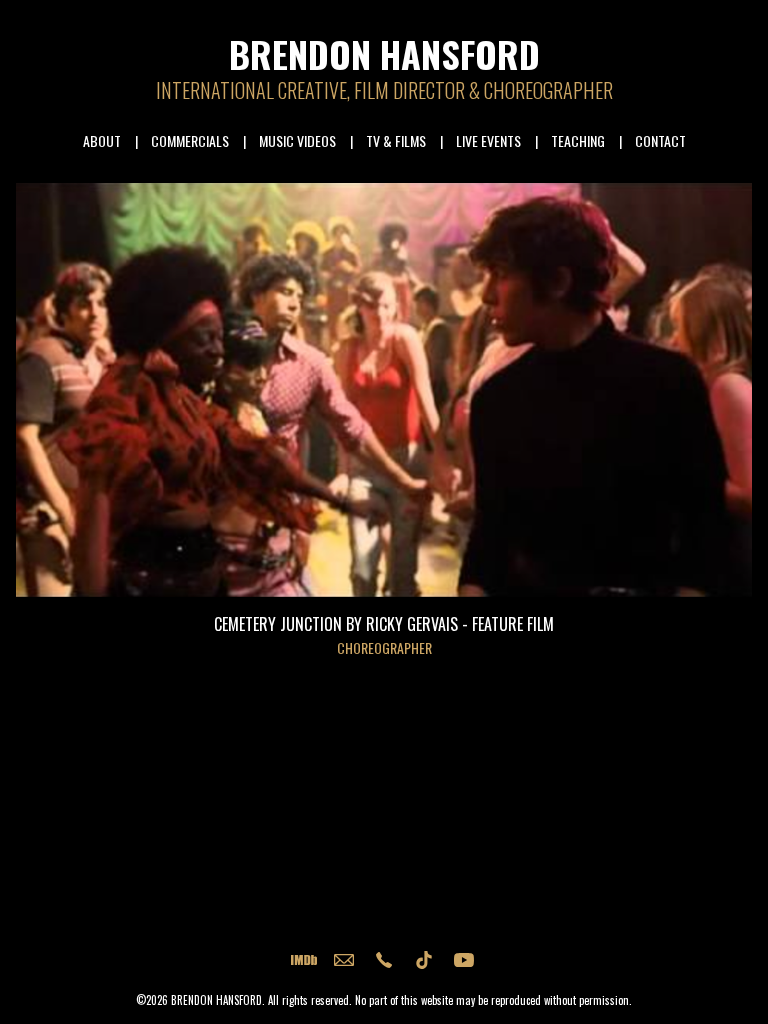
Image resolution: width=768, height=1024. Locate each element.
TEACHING (578, 140)
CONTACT (660, 140)
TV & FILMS (396, 140)
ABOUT (102, 140)
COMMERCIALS (190, 140)
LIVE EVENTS (488, 140)
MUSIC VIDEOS (297, 140)
